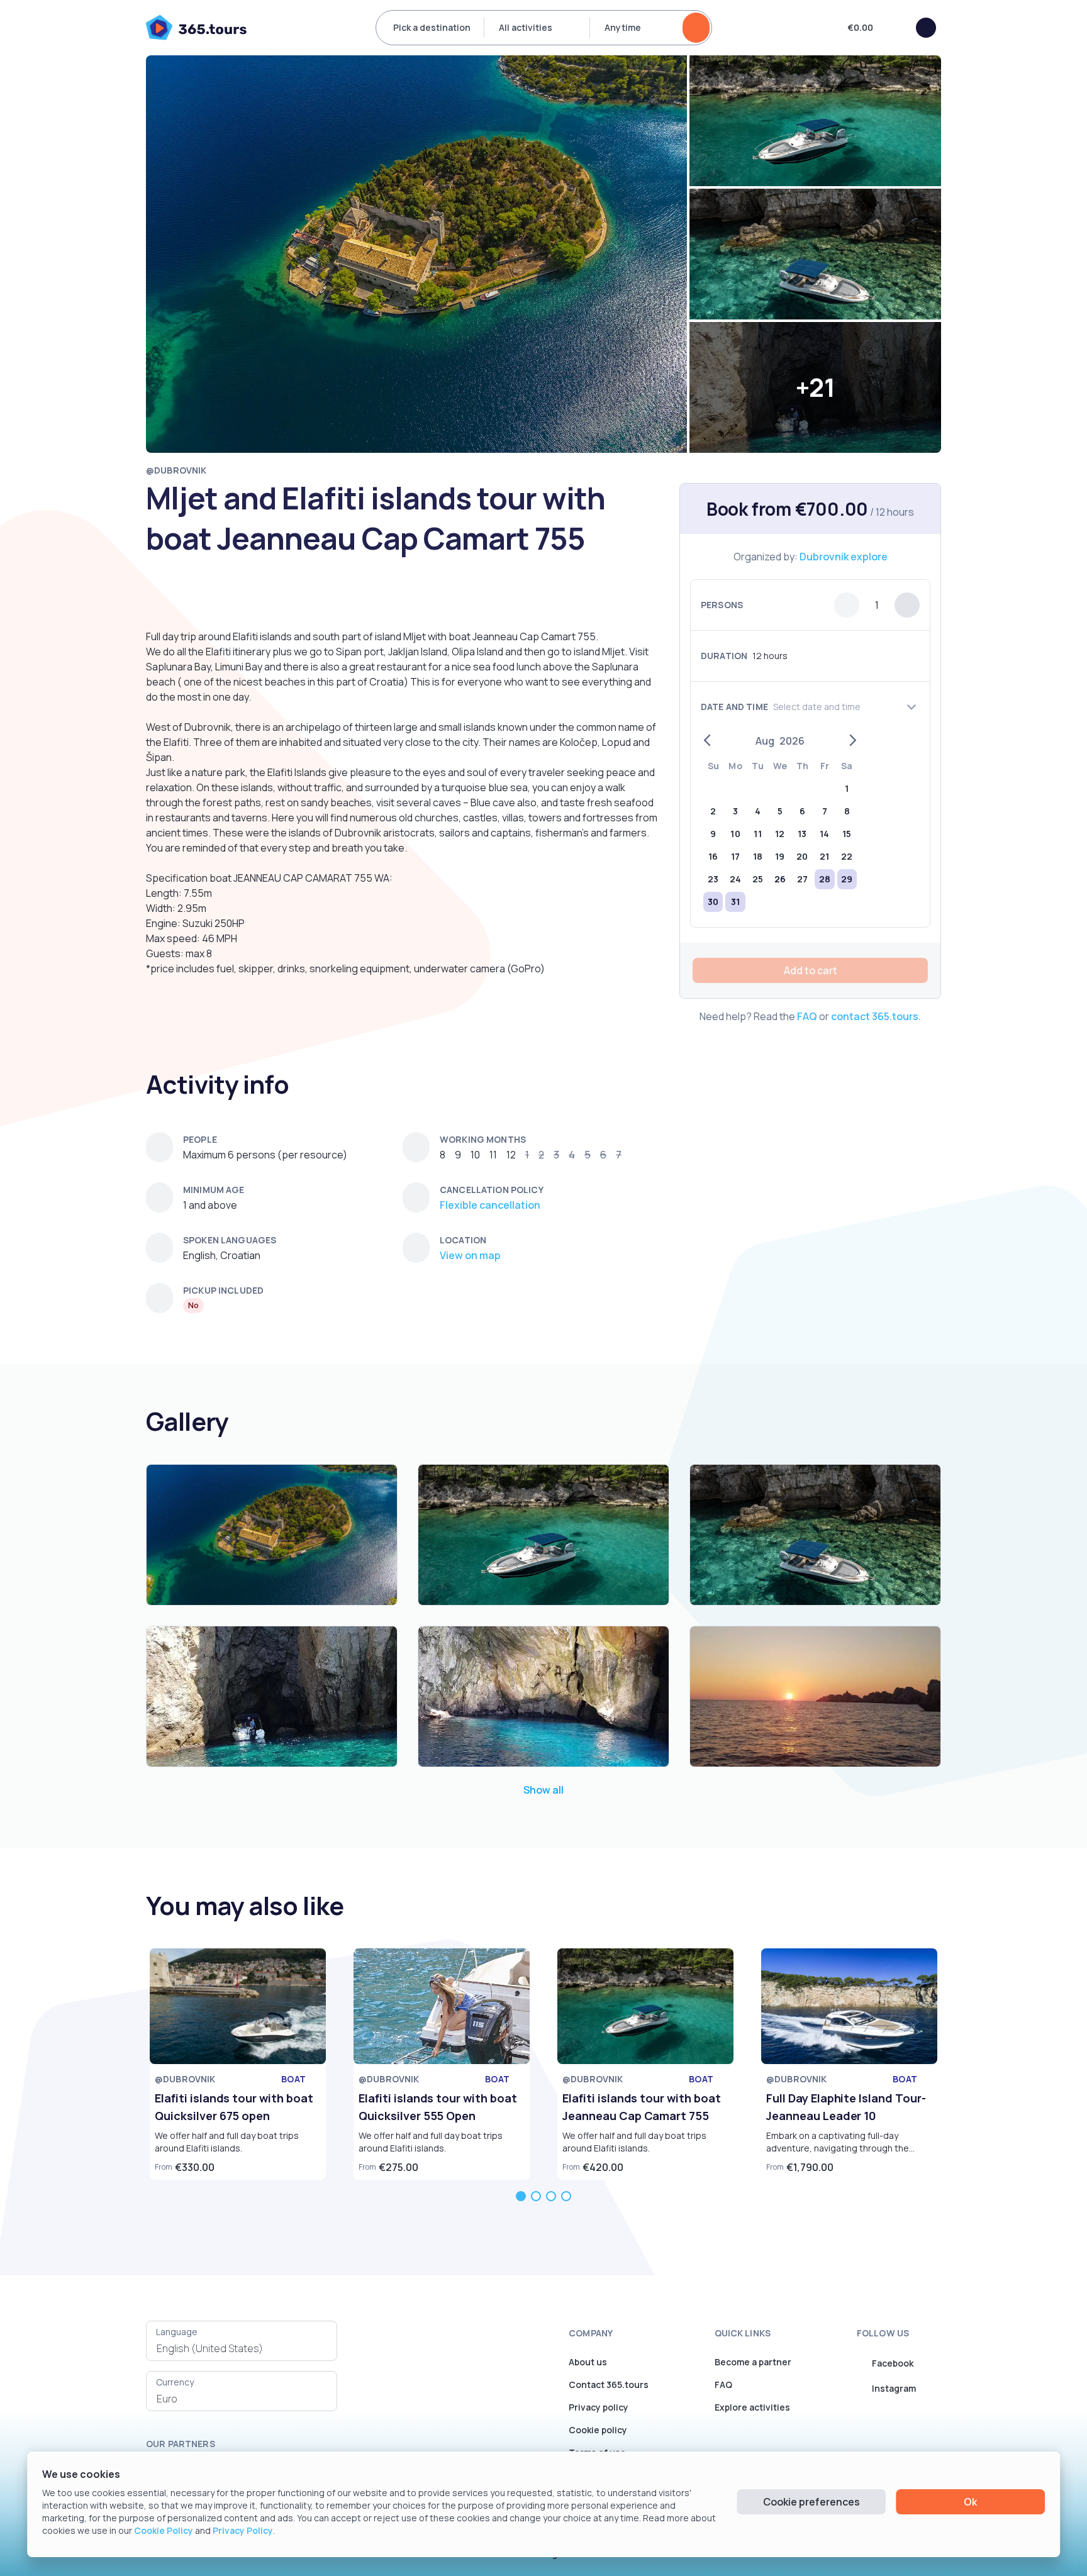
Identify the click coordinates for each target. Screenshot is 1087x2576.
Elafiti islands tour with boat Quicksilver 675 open (234, 2107)
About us (588, 2362)
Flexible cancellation (490, 1205)
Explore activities (752, 2407)
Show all (543, 1790)
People (200, 1139)
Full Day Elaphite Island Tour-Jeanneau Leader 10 (846, 2107)
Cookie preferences (811, 2502)
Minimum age (214, 1190)
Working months (483, 1139)
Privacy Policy (243, 2530)
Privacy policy (599, 2407)
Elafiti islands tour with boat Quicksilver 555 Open (438, 2107)
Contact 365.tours (609, 2384)
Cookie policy (598, 2430)
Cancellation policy (492, 1190)
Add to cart (811, 970)
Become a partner (753, 2362)
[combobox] (242, 2348)
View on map (470, 1255)
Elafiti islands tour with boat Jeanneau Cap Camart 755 (642, 2107)
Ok (970, 2502)
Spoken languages (230, 1240)
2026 (792, 741)
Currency (175, 2382)
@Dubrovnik (176, 470)
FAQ (807, 1016)
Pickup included (223, 1290)
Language (177, 2332)
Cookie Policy (164, 2530)
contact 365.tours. (876, 1016)
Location (463, 1240)
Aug (765, 741)
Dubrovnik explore (844, 557)
